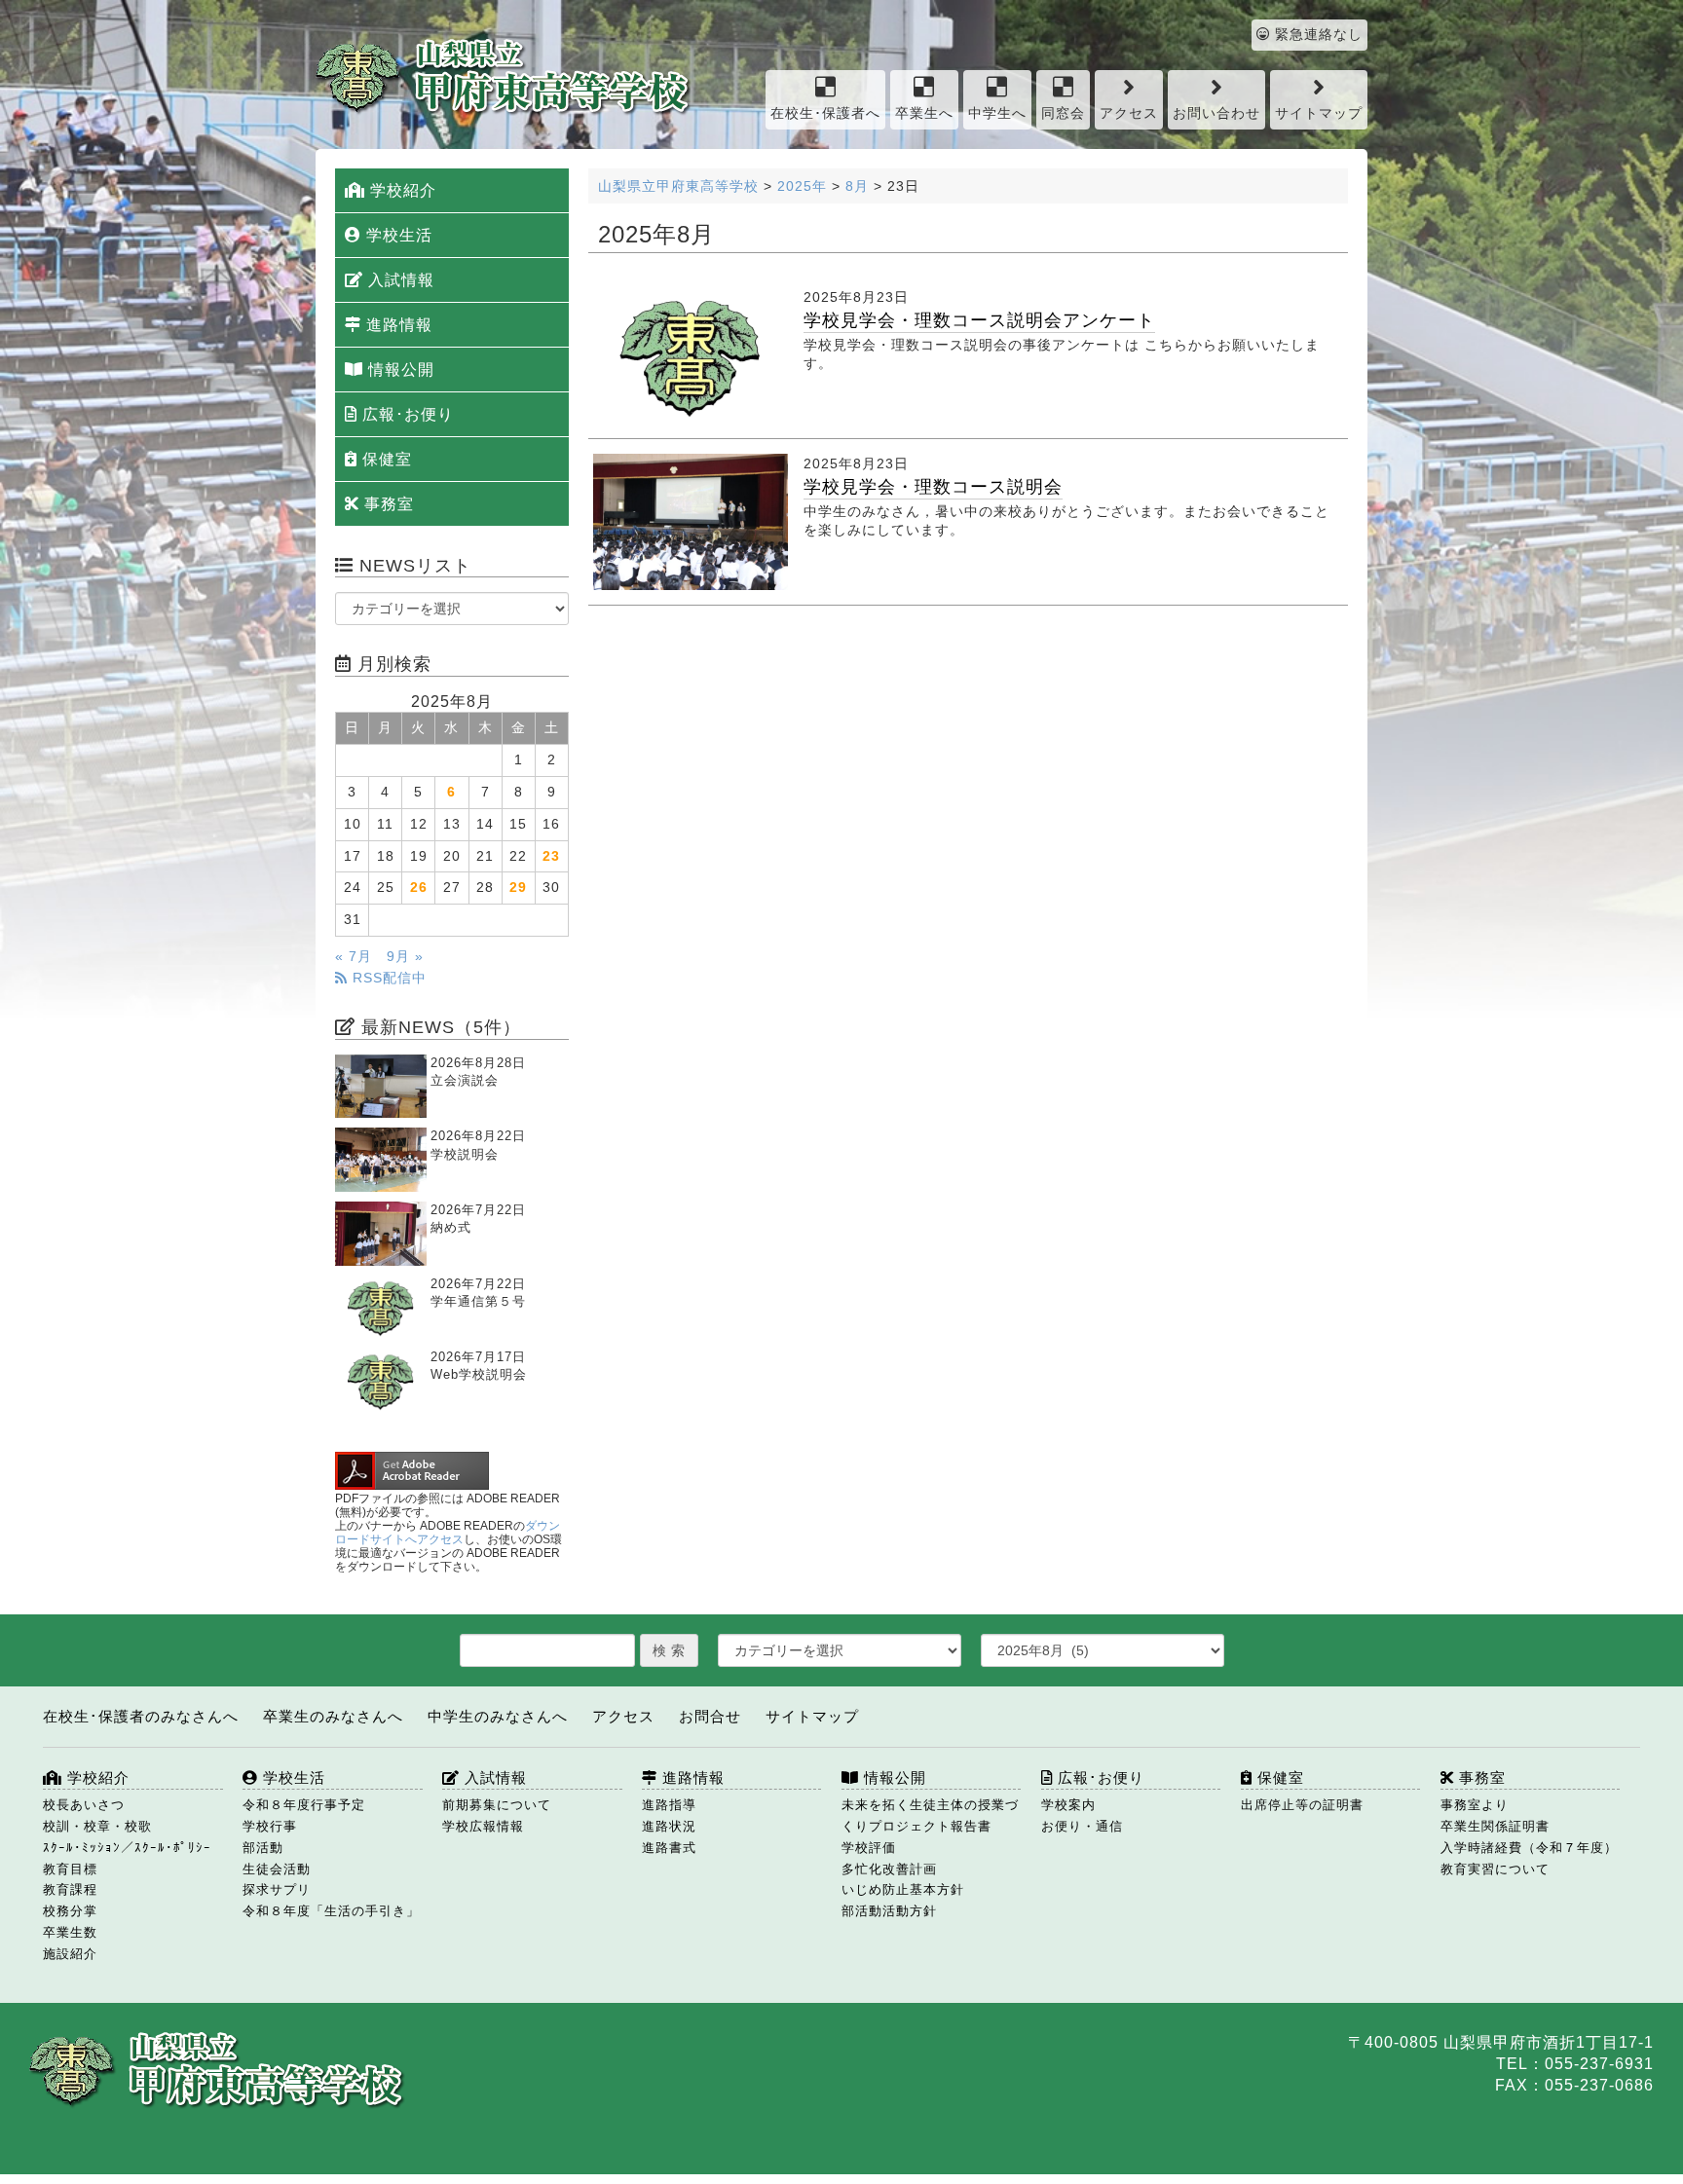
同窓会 (1063, 113)
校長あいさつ (84, 1805)
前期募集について (497, 1805)
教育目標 (70, 1869)
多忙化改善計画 (889, 1869)
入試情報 (399, 280)
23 (551, 856)
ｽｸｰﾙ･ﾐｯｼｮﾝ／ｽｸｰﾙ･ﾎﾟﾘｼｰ (127, 1848)
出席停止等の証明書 (1302, 1805)
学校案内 (1068, 1805)
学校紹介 (401, 190)
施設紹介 (70, 1954)
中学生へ (997, 113)
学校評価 (869, 1848)
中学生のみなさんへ (498, 1716)
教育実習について (1495, 1869)
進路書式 (669, 1848)
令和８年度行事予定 (304, 1805)
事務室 (387, 504)
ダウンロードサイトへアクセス (448, 1533)
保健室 (385, 459)
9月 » (405, 957)
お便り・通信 (1082, 1826)
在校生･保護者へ (825, 113)
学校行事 (270, 1826)
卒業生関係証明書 (1495, 1826)
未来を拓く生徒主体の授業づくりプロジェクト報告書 (930, 1815)
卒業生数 (70, 1932)
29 (518, 888)
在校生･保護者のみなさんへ (141, 1716)
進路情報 (397, 325)
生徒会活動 (277, 1869)
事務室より (1475, 1805)
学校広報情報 (483, 1826)
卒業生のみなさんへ (333, 1716)
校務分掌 (70, 1911)
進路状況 (669, 1826)
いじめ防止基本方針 (903, 1889)
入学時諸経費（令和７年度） (1529, 1848)
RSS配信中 (387, 978)
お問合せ (710, 1716)
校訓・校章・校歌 (97, 1826)
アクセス (1129, 113)
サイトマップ (1319, 113)
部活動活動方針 (889, 1911)
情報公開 (399, 370)
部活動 (263, 1848)
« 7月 (354, 957)
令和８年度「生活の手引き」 (331, 1911)
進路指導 (669, 1805)
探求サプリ (277, 1889)
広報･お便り (406, 414)
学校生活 (397, 235)
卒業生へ (924, 113)
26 (419, 888)
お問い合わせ (1216, 113)
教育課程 (70, 1889)
